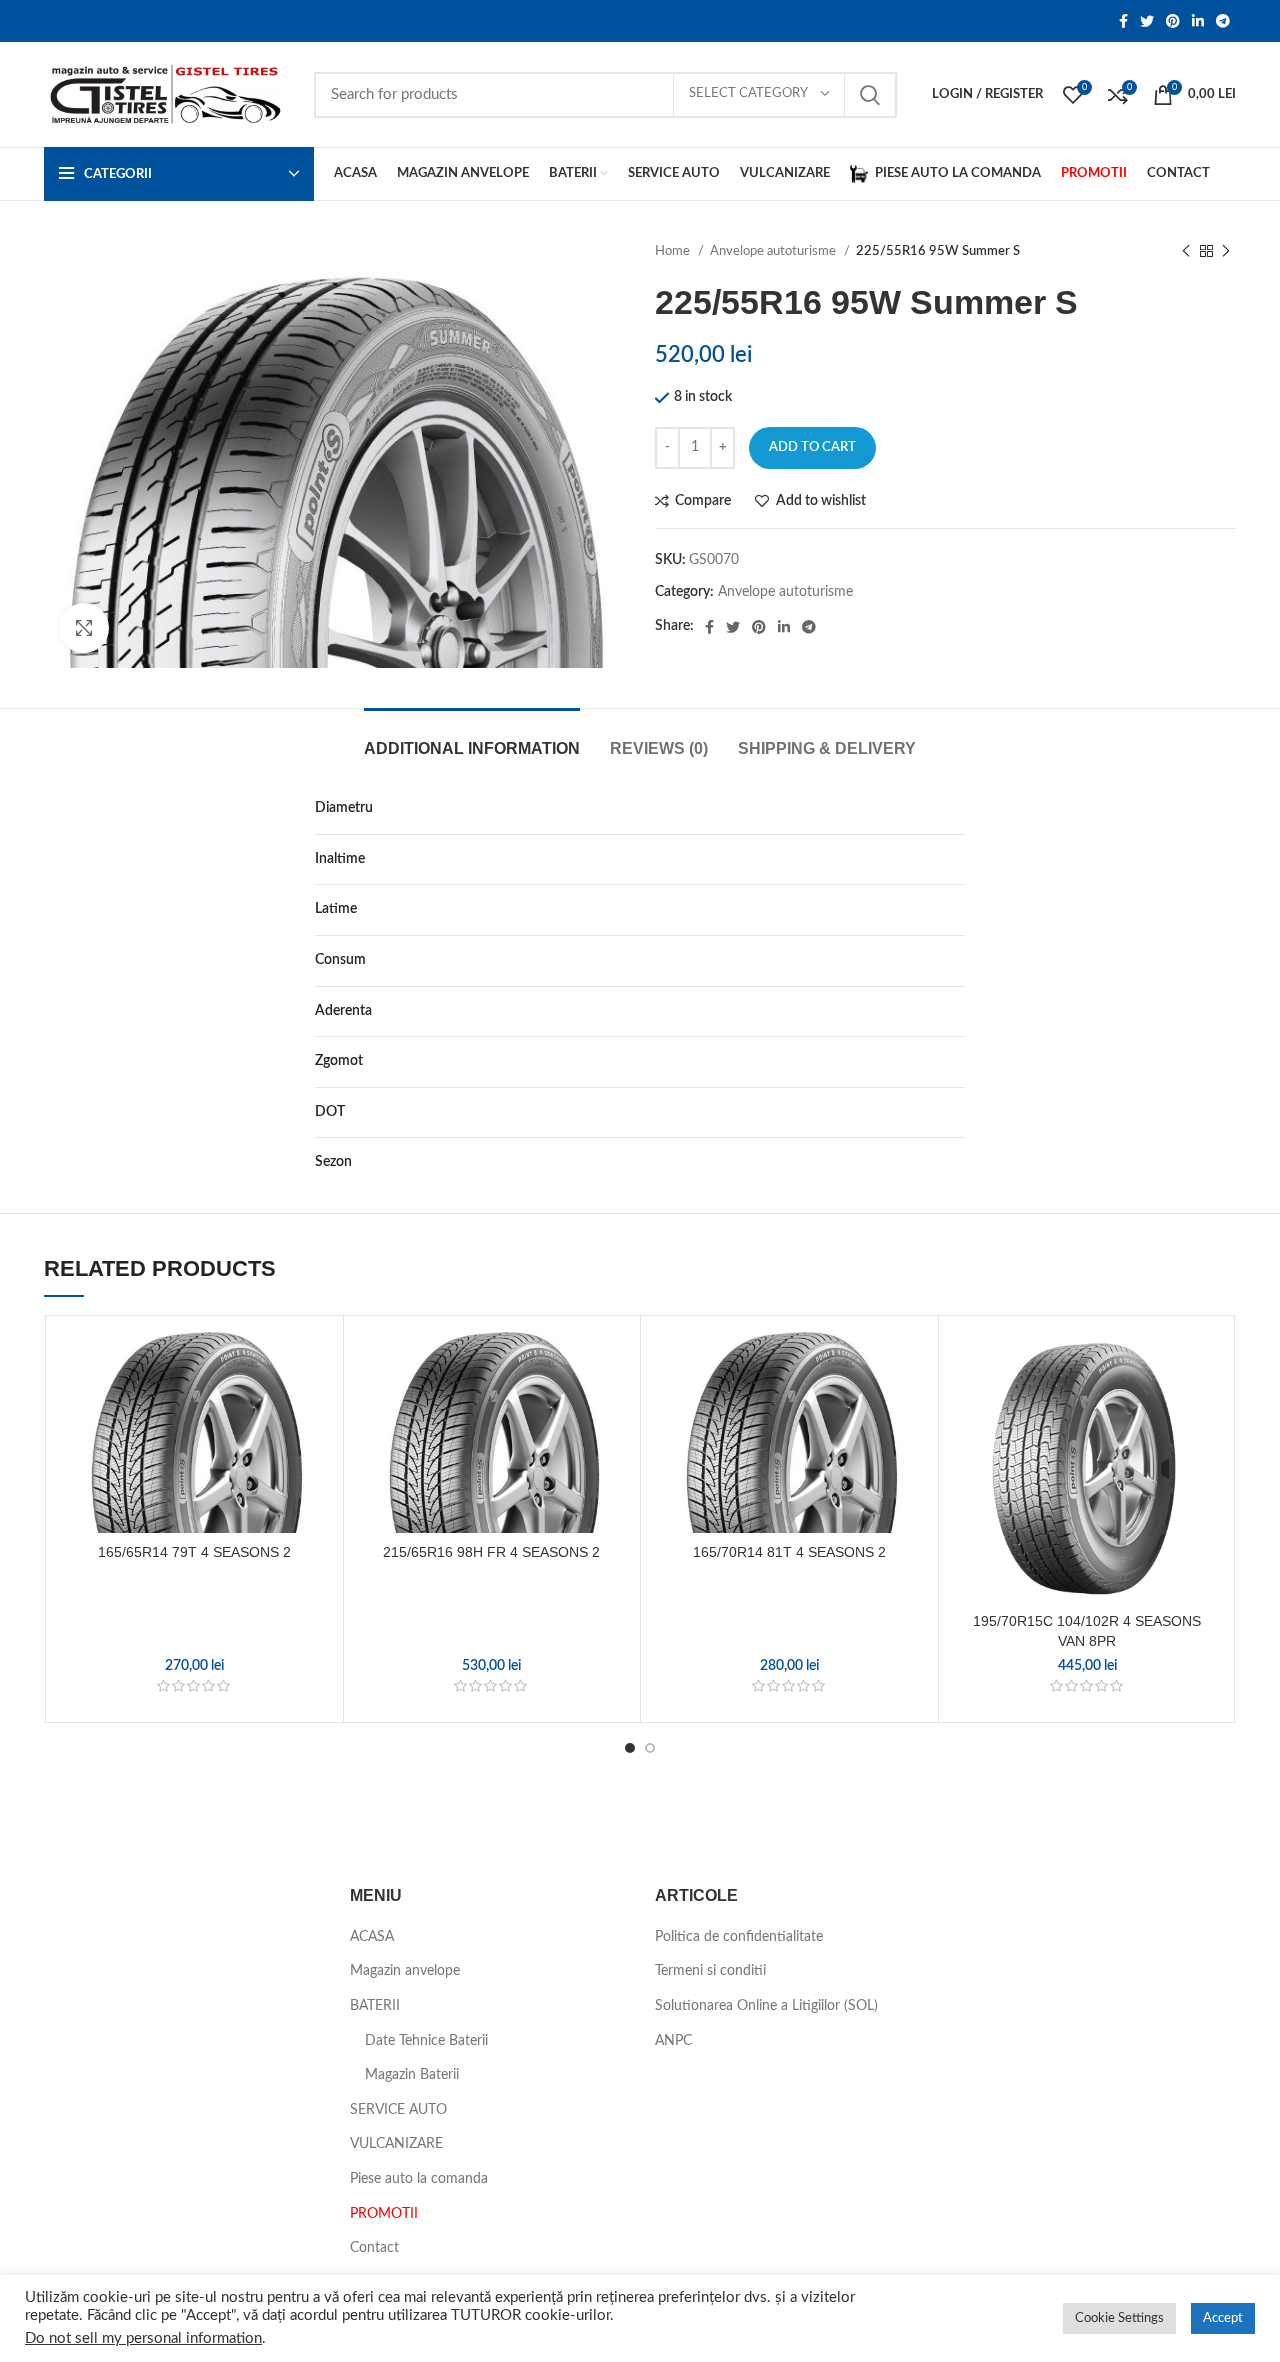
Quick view (318, 1448)
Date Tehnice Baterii (426, 2041)
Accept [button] (1223, 2318)
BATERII (375, 2006)
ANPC (673, 2041)
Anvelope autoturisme (774, 251)
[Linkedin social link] (1198, 21)
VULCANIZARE (396, 2144)
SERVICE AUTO (398, 2110)
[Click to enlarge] (84, 628)
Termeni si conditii (710, 1971)
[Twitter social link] (1147, 21)
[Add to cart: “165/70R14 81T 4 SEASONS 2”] (913, 1403)
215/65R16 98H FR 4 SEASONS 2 (491, 1552)
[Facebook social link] (1123, 21)
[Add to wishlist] (318, 1358)
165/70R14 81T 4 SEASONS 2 (789, 1552)
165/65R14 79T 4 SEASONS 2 (194, 1552)
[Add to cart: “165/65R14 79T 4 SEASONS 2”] (318, 1403)
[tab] (472, 738)
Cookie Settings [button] (1119, 2318)
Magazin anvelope (405, 1971)
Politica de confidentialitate (739, 1937)
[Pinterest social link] (1173, 21)
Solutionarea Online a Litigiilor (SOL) (766, 2006)
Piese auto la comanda (419, 2179)
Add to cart (812, 447)
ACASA (372, 1937)
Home (674, 251)
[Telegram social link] (1223, 21)
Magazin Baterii (412, 2075)
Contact (374, 2248)
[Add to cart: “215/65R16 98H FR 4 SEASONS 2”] (615, 1403)
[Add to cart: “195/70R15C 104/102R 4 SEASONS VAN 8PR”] (1211, 1403)
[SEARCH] (870, 95)
